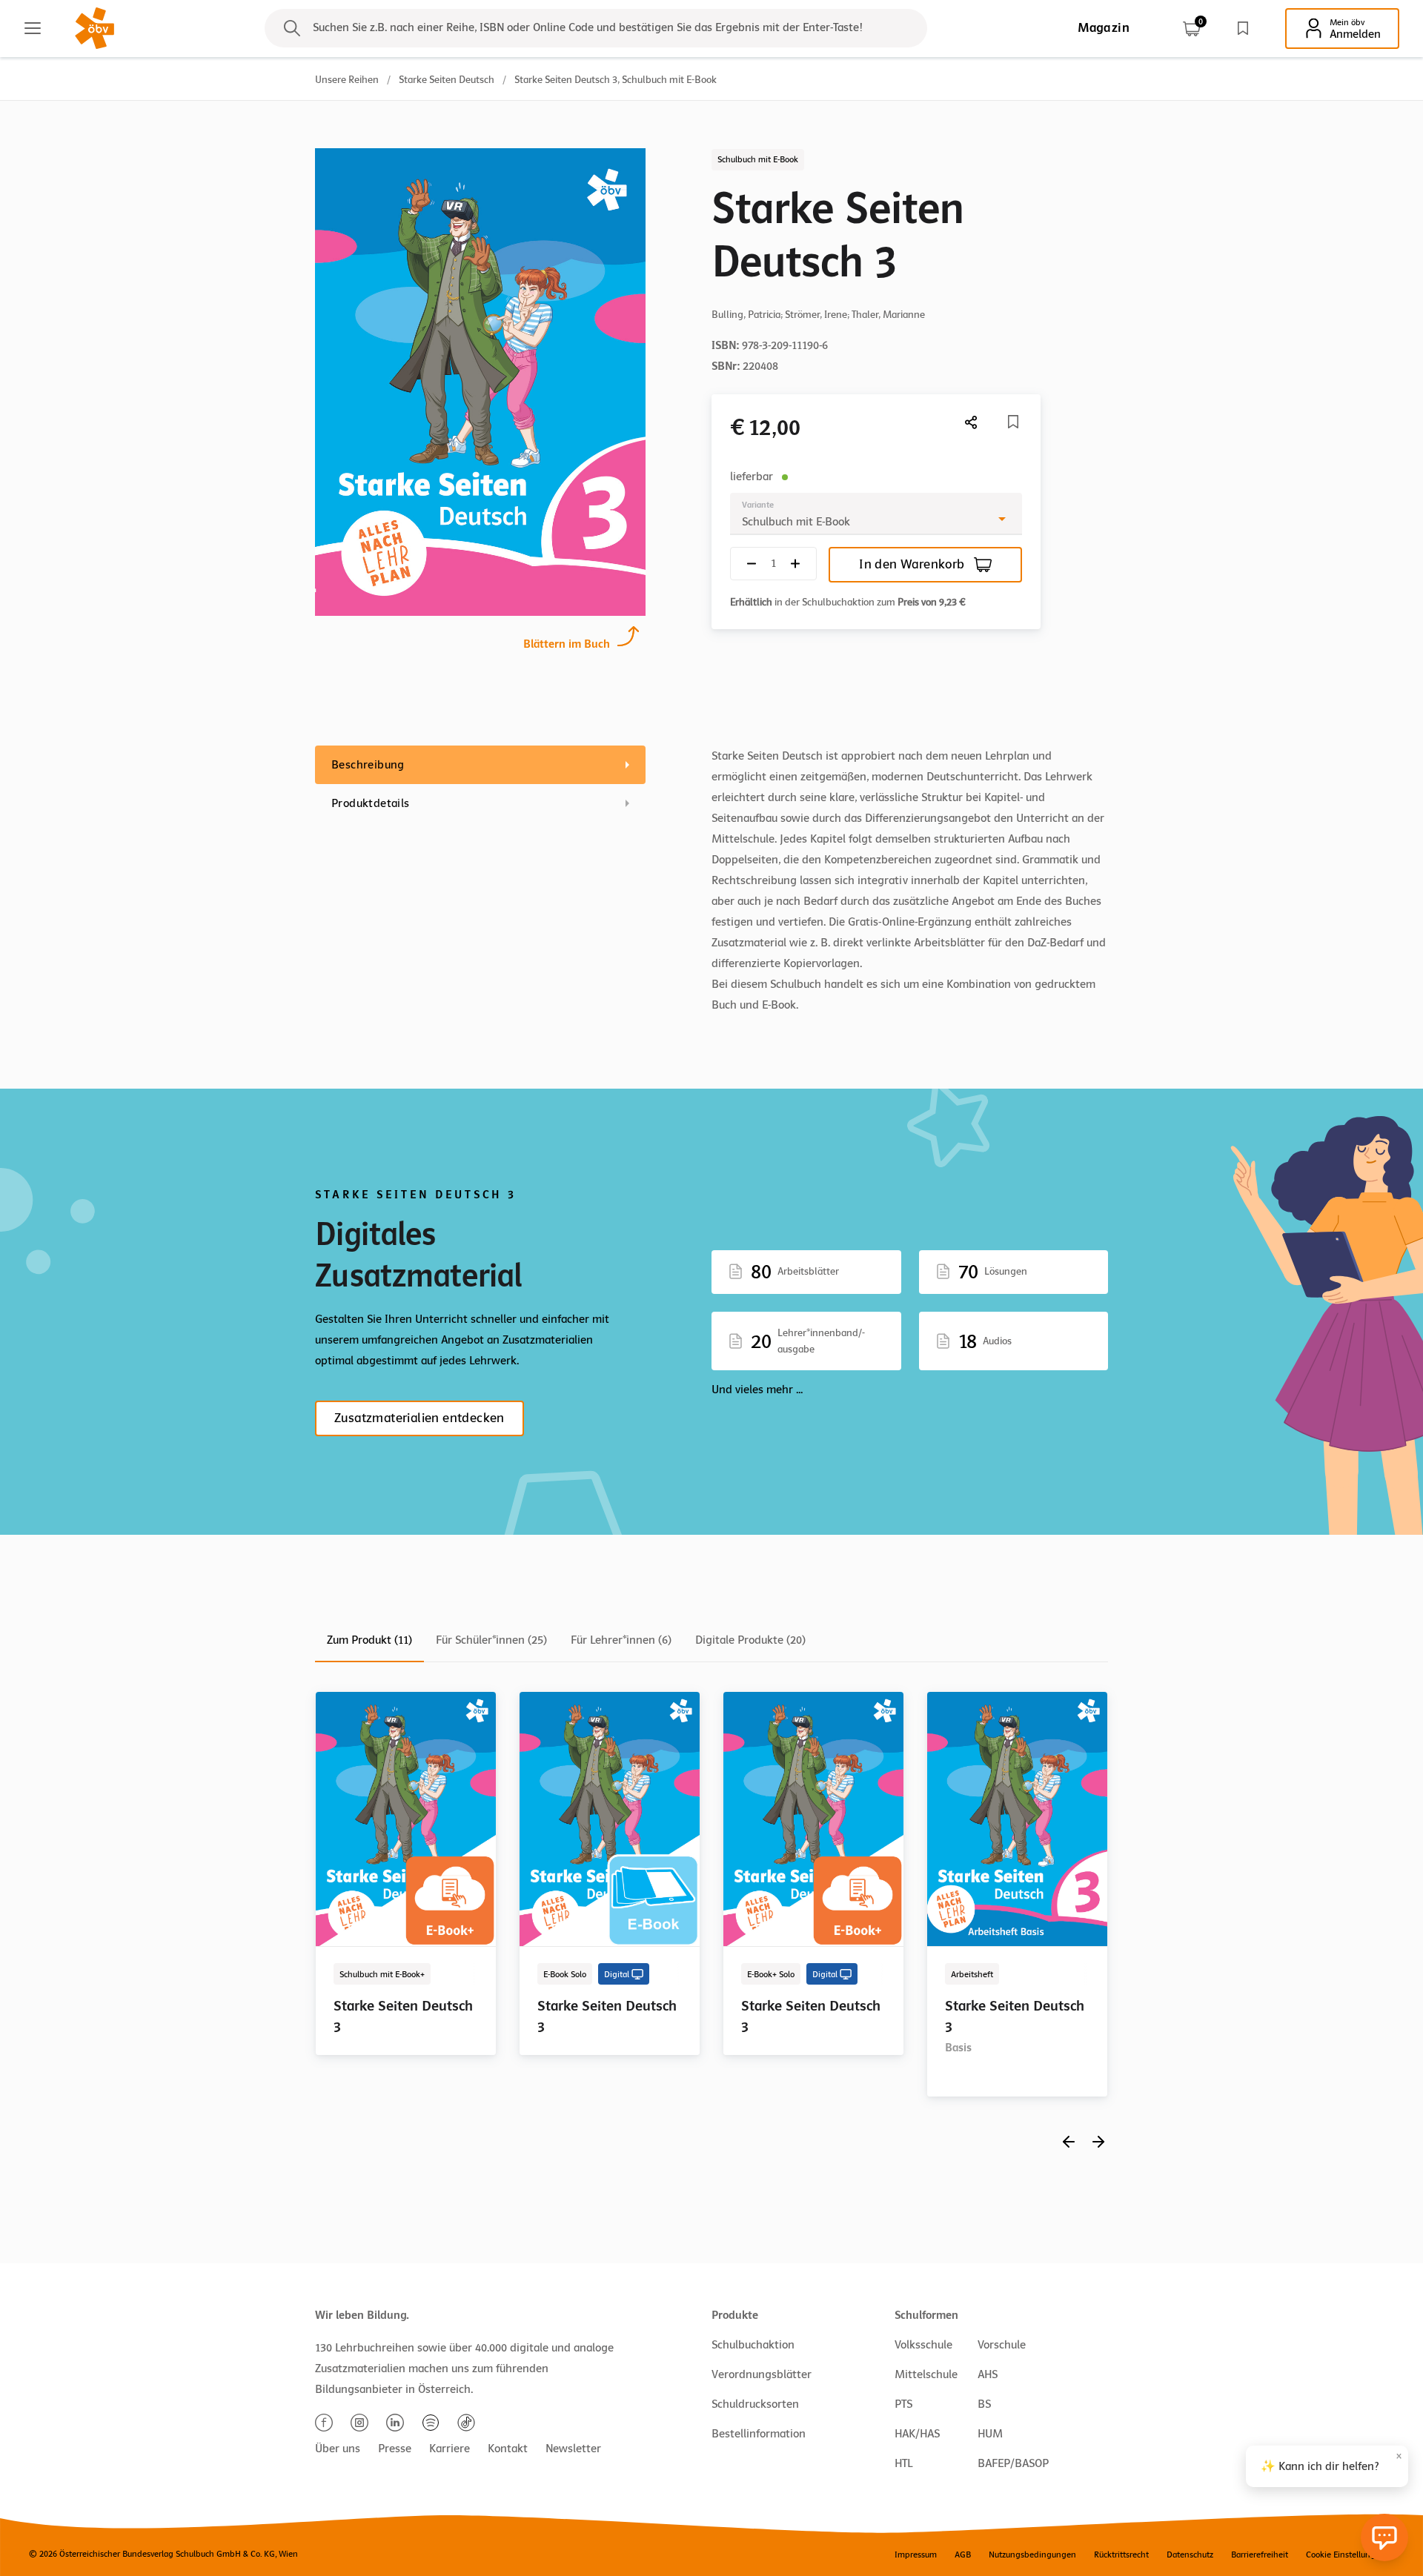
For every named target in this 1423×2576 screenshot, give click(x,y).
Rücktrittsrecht (1121, 2555)
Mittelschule (926, 2374)
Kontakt (508, 2449)
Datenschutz (1190, 2555)
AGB (963, 2555)
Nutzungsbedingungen (1032, 2555)
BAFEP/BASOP (1013, 2463)
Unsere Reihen (347, 80)
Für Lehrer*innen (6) (621, 1640)
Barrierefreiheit (1260, 2555)
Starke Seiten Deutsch (447, 80)
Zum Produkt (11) (369, 1640)
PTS (903, 2404)
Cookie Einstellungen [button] (1346, 2555)
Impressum (916, 2555)
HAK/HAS (917, 2434)
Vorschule (1002, 2345)
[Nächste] (972, 422)
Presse (395, 2449)
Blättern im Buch (567, 644)
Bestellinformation (759, 2434)
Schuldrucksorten (755, 2404)
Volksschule (923, 2345)
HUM (990, 2434)
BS (984, 2404)
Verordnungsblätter (762, 2374)
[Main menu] (33, 28)
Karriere (450, 2449)
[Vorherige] (1069, 2141)
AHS (988, 2374)
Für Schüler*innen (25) (491, 1640)
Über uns (338, 2449)
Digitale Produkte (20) (750, 1640)
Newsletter (573, 2449)
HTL (903, 2463)
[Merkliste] (1243, 28)
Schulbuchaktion (753, 2345)
